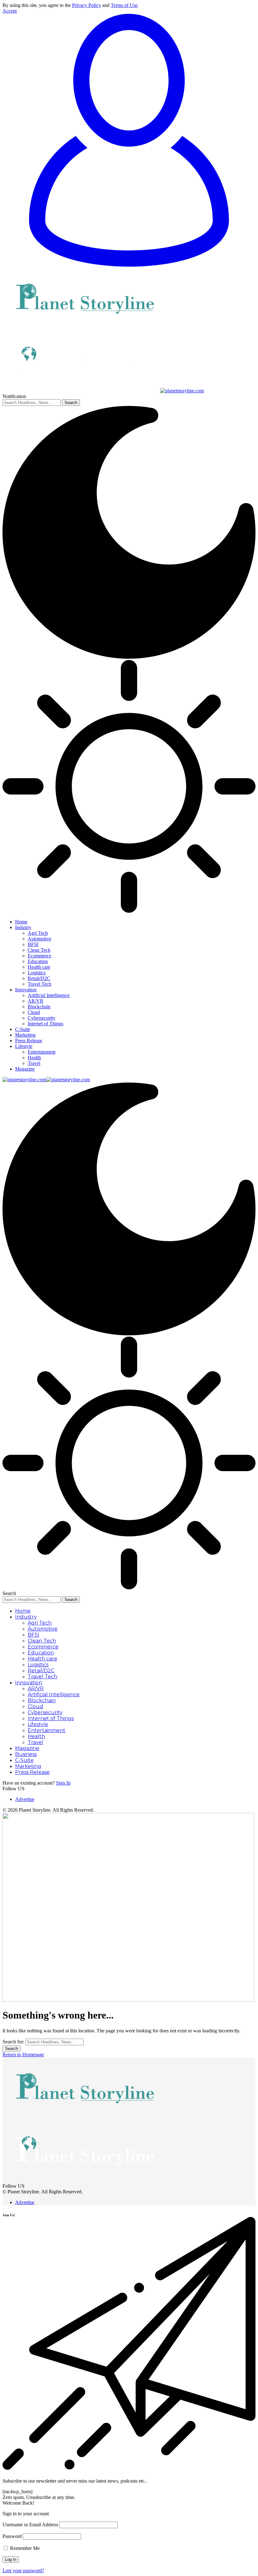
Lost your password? (23, 2570)
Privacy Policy (87, 5)
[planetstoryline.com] (46, 1080)
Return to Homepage (23, 2055)
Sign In (63, 1783)
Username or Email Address (30, 2525)
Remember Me (24, 2548)
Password (12, 2536)
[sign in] (129, 265)
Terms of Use (124, 5)
